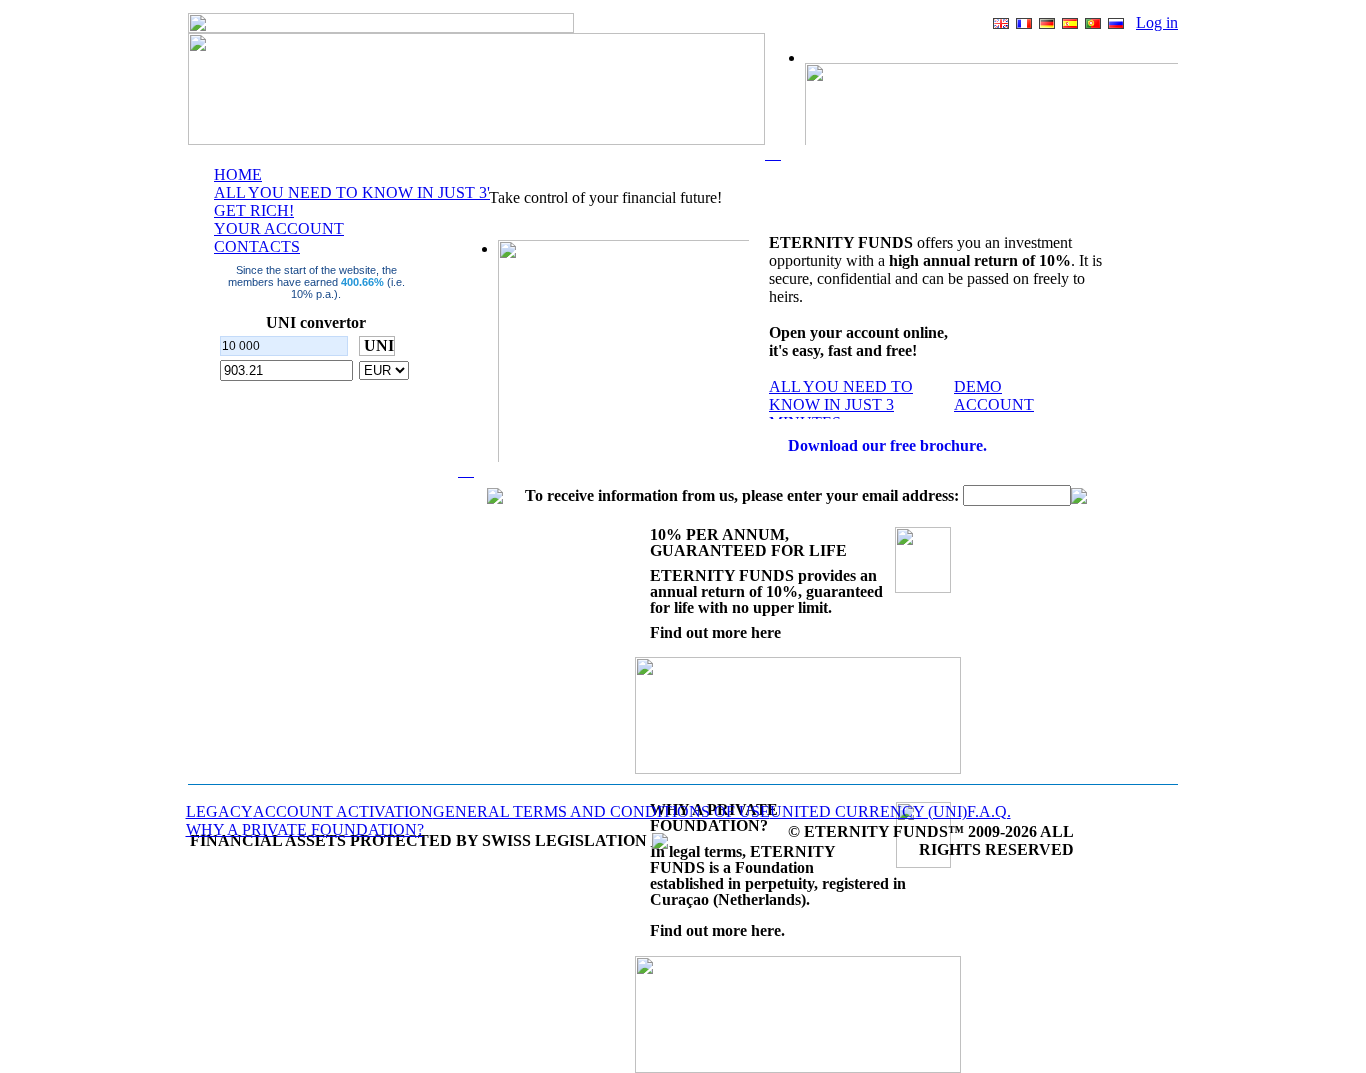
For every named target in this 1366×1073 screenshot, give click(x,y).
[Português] (1093, 23)
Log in (1157, 22)
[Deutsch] (1047, 23)
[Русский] (1116, 23)
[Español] (1070, 23)
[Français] (1024, 23)
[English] (1001, 23)
